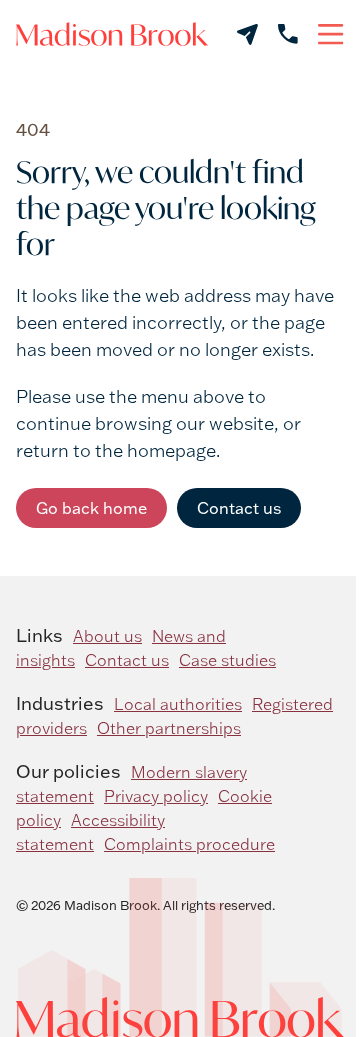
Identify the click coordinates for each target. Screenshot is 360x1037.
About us (107, 636)
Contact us (239, 508)
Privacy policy (156, 796)
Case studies (227, 660)
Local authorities (178, 704)
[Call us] (288, 34)
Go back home (91, 508)
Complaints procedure (189, 844)
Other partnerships (169, 728)
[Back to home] (112, 34)
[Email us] (247, 34)
